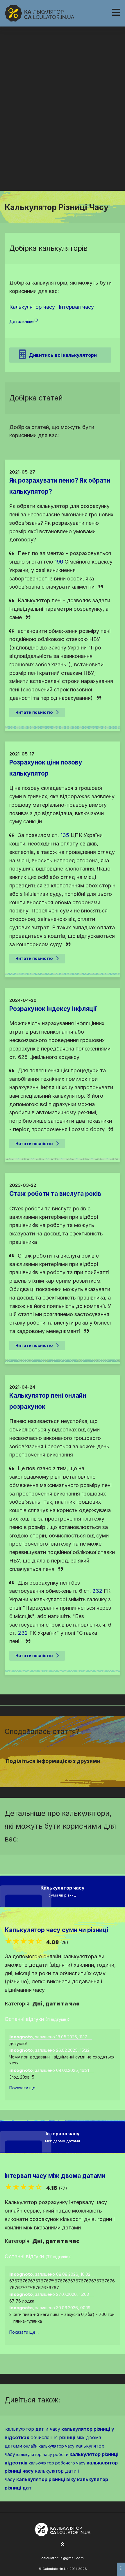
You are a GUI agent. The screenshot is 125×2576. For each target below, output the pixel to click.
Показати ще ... (24, 2088)
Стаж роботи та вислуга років (55, 1194)
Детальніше (22, 321)
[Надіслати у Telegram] (73, 1772)
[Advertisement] (63, 125)
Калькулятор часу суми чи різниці (56, 1930)
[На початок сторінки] (63, 2545)
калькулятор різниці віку (46, 2479)
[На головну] (40, 13)
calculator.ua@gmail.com (63, 2558)
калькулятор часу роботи (42, 2454)
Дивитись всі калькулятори (63, 355)
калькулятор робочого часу (57, 2463)
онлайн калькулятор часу (49, 2446)
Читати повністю (34, 712)
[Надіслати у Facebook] (52, 1772)
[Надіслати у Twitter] (59, 1772)
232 (97, 1591)
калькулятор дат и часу (33, 2429)
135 (65, 835)
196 (59, 562)
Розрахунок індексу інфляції (53, 1009)
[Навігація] (116, 12)
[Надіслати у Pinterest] (66, 1772)
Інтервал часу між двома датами (55, 2176)
